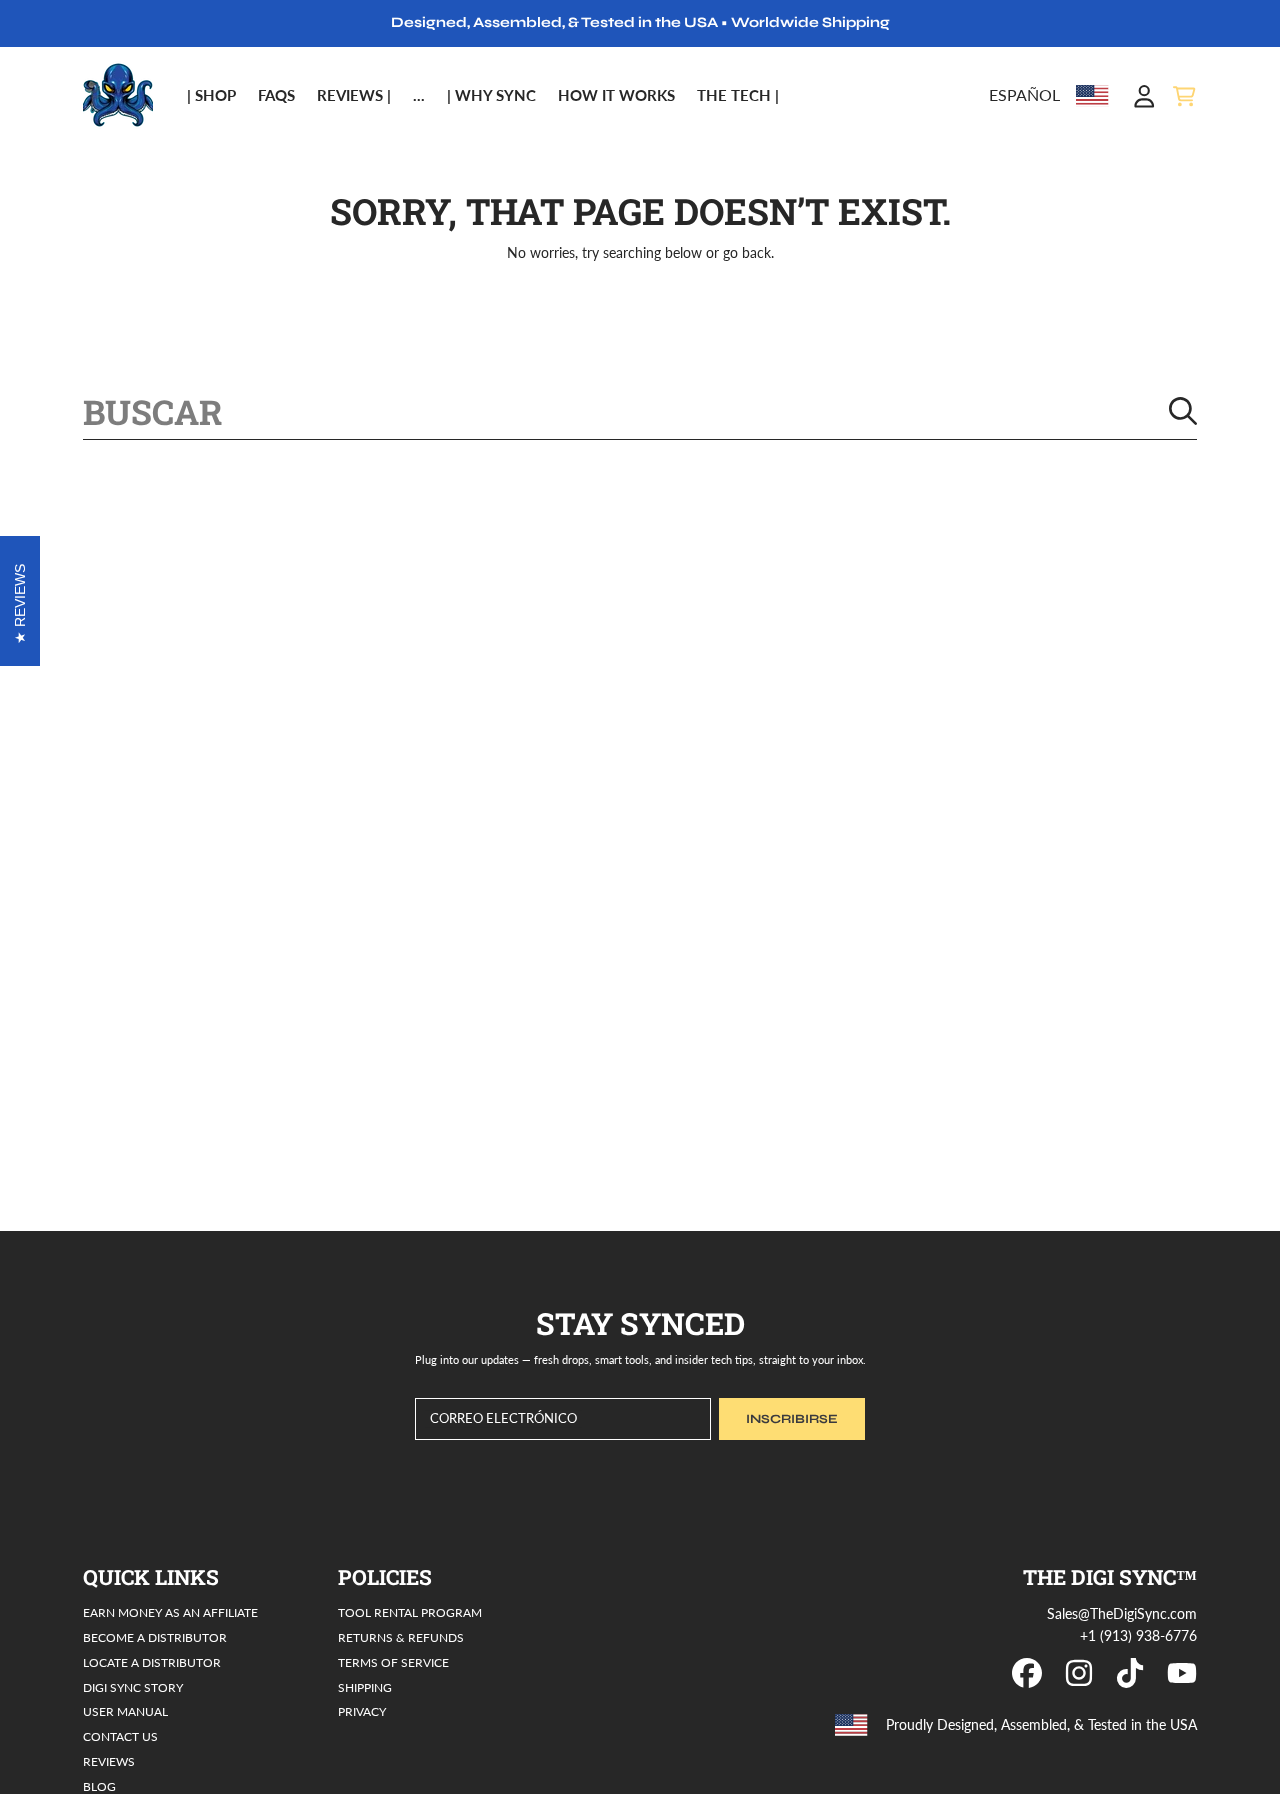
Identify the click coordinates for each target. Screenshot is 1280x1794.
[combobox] (640, 411)
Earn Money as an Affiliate (170, 1612)
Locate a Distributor (152, 1662)
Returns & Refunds (401, 1637)
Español (1024, 95)
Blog (99, 1786)
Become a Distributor (155, 1637)
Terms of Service (393, 1662)
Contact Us (120, 1736)
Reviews (109, 1761)
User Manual (125, 1711)
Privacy (362, 1711)
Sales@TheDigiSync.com (1122, 1614)
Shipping (365, 1687)
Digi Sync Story (133, 1687)
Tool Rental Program (410, 1612)
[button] (1184, 96)
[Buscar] (1183, 411)
